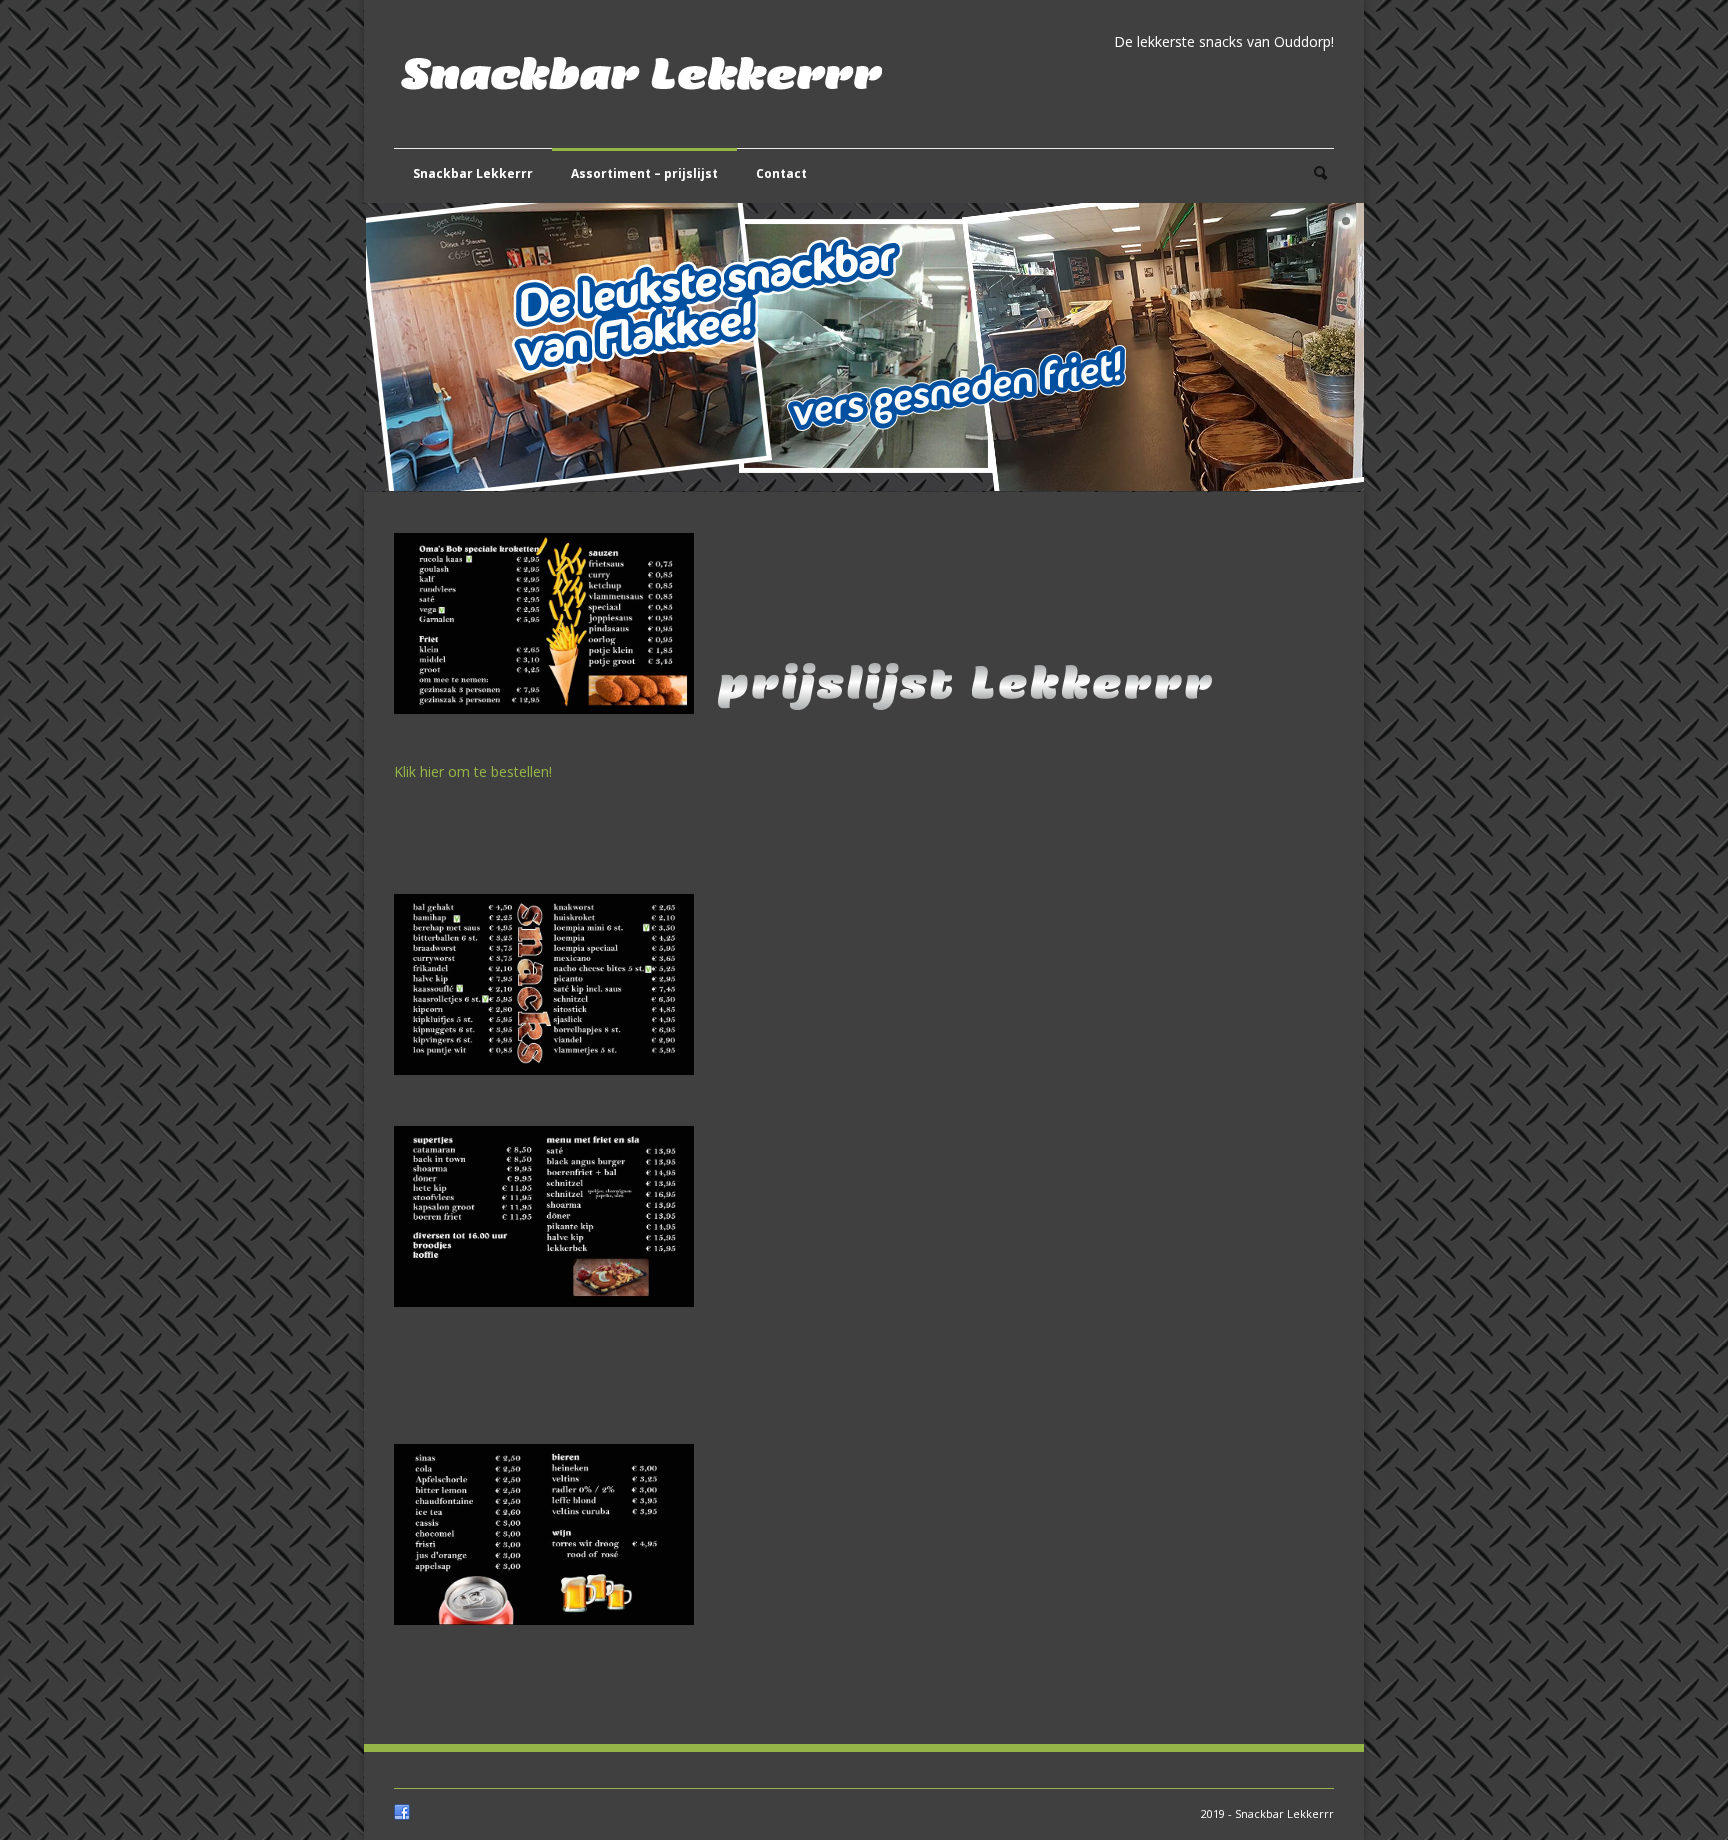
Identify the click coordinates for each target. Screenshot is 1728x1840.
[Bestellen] (554, 728)
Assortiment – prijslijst (644, 173)
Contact (781, 173)
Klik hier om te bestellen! (473, 771)
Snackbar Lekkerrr (473, 173)
